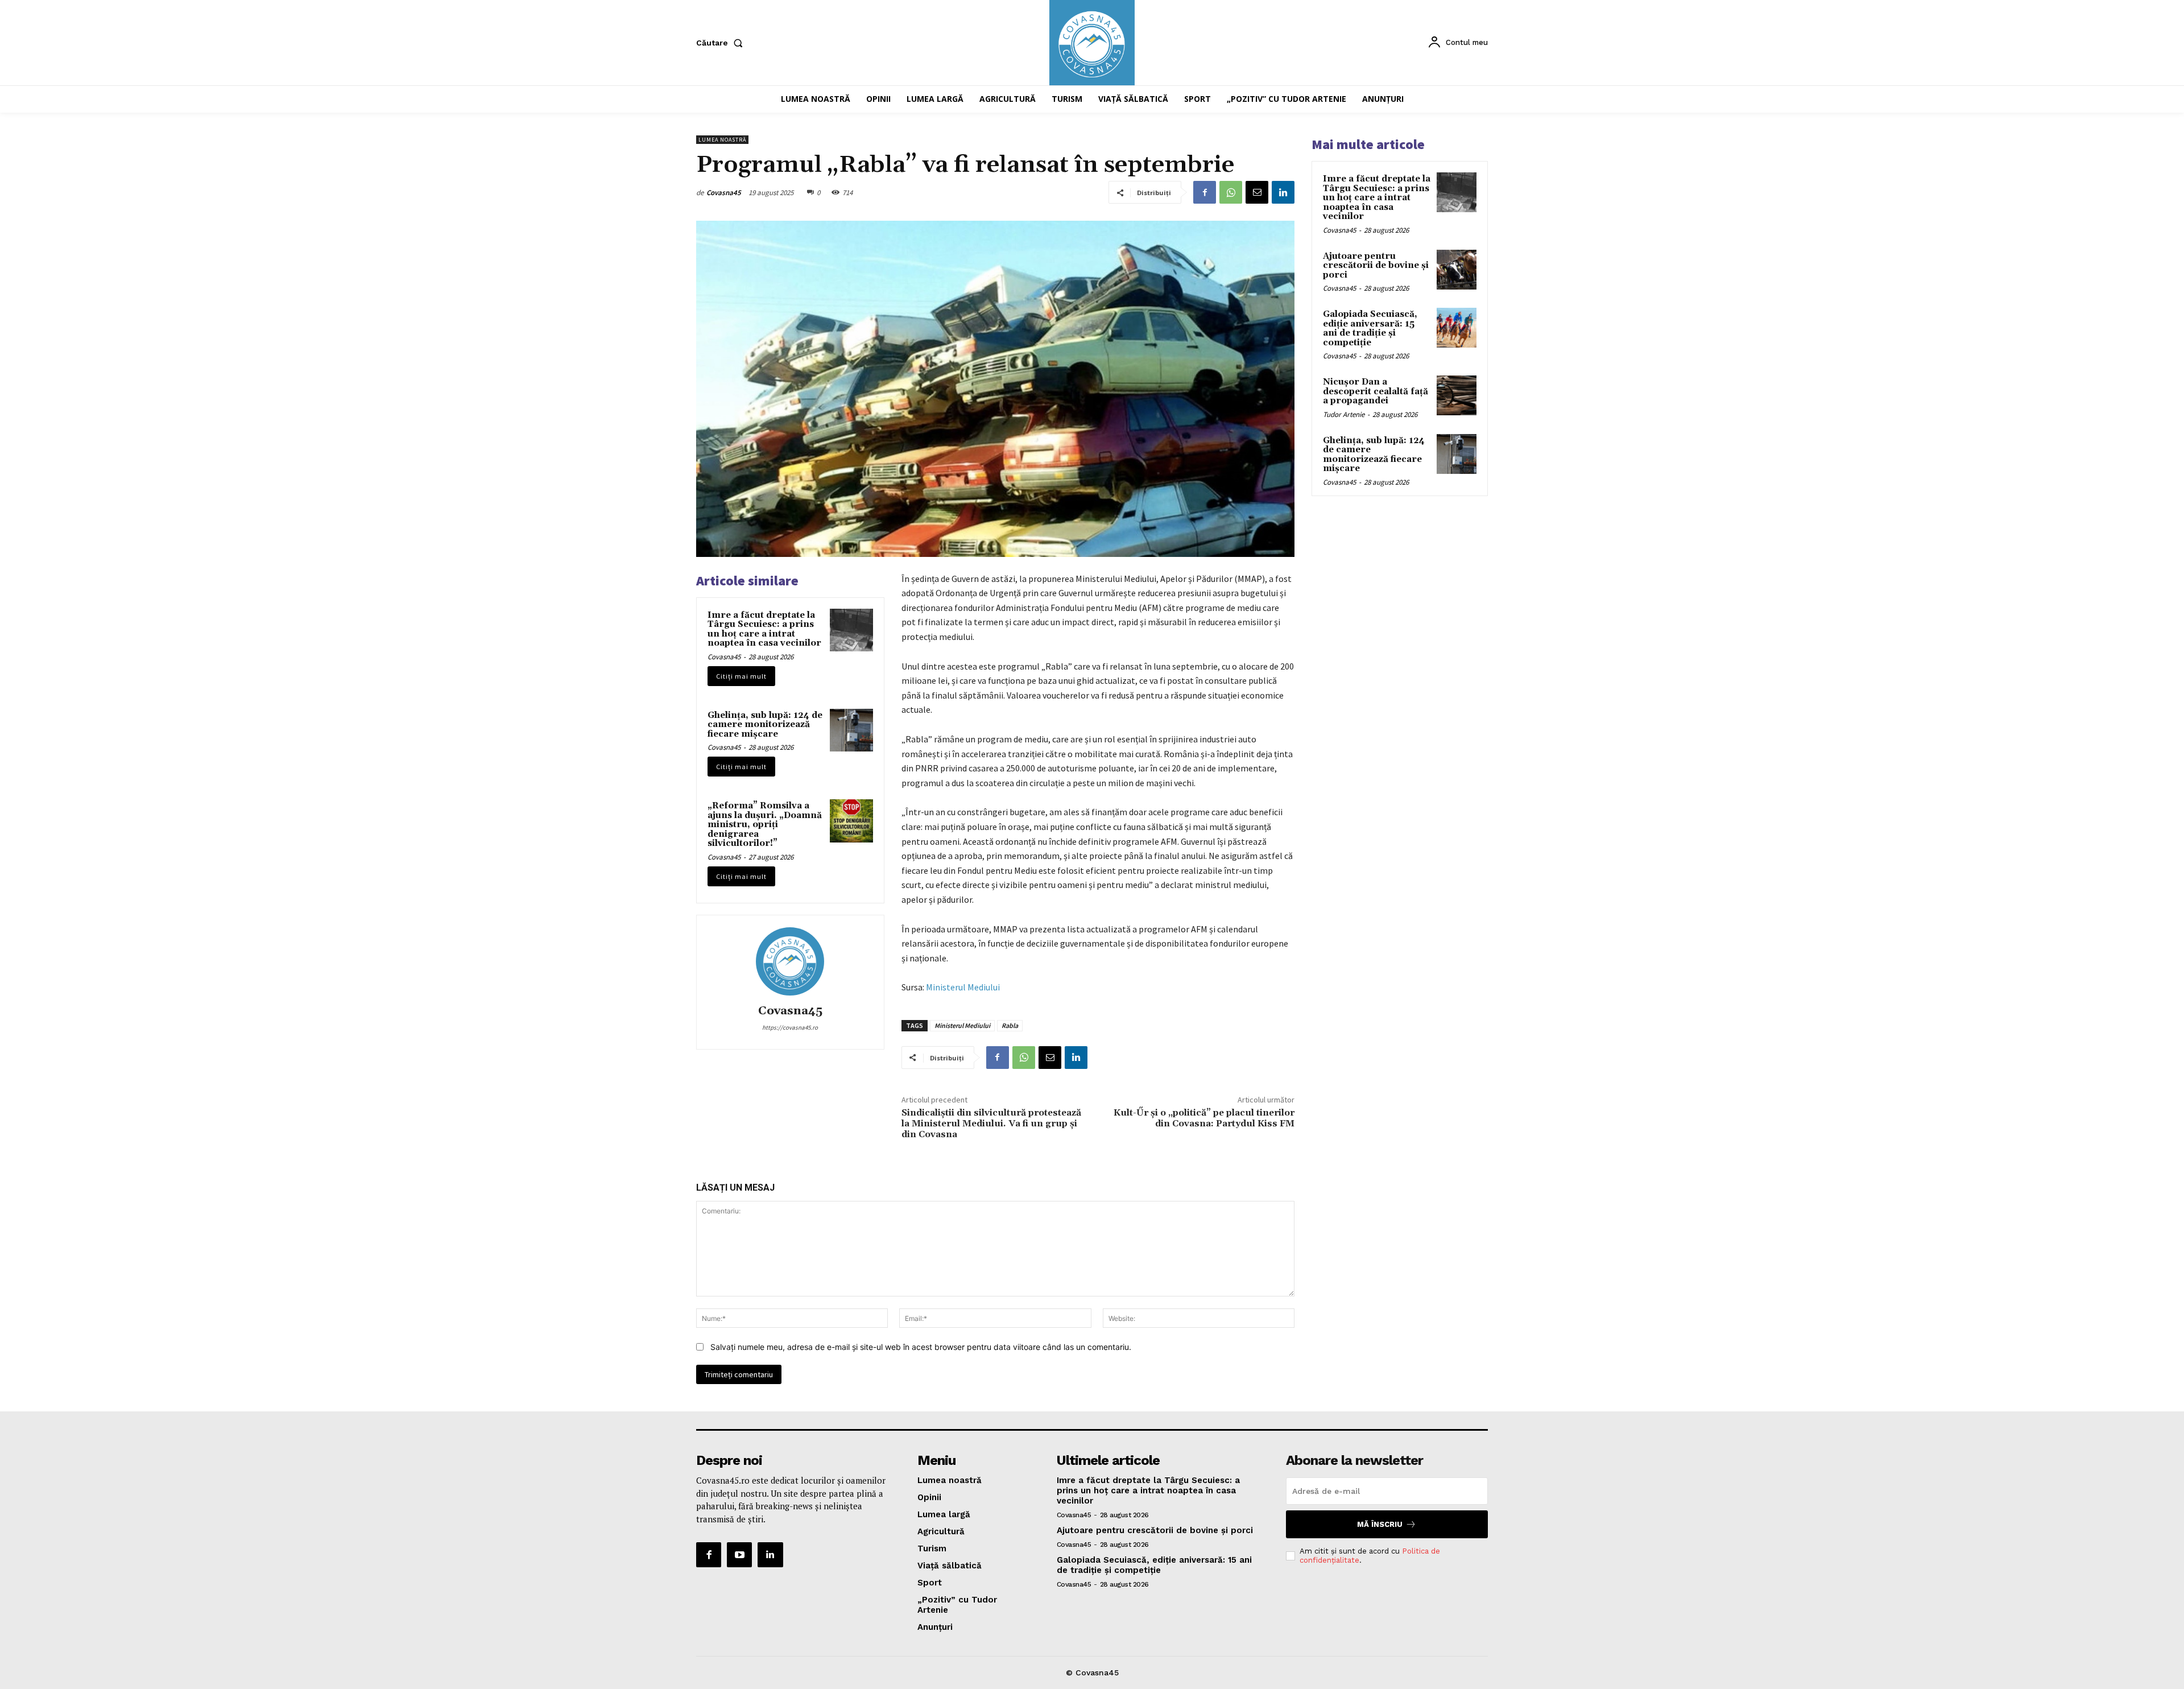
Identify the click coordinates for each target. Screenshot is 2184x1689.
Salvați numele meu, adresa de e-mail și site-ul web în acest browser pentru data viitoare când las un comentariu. (921, 1347)
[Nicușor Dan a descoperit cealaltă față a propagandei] (1457, 395)
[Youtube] (739, 1555)
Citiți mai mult (741, 676)
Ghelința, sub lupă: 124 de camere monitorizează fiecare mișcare (765, 725)
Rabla (1010, 1025)
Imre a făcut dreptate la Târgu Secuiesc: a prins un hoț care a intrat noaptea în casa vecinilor (764, 629)
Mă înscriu (1380, 1524)
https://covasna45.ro (790, 1027)
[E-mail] (1257, 192)
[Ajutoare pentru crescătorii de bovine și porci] (1457, 270)
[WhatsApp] (1231, 192)
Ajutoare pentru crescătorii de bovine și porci (1376, 266)
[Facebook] (1205, 192)
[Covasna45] (790, 961)
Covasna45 (724, 193)
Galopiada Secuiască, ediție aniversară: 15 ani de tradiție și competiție (1370, 329)
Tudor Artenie (1344, 414)
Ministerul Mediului (963, 987)
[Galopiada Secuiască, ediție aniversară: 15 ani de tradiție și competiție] (1457, 328)
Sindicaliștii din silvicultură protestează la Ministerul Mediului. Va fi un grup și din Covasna (991, 1124)
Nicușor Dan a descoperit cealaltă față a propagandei (1376, 391)
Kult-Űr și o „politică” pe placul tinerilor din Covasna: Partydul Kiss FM (1204, 1118)
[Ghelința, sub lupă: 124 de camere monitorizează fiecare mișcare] (851, 730)
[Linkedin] (1283, 192)
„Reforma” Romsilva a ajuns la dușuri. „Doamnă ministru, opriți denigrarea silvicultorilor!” (765, 825)
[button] (722, 43)
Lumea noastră (722, 140)
